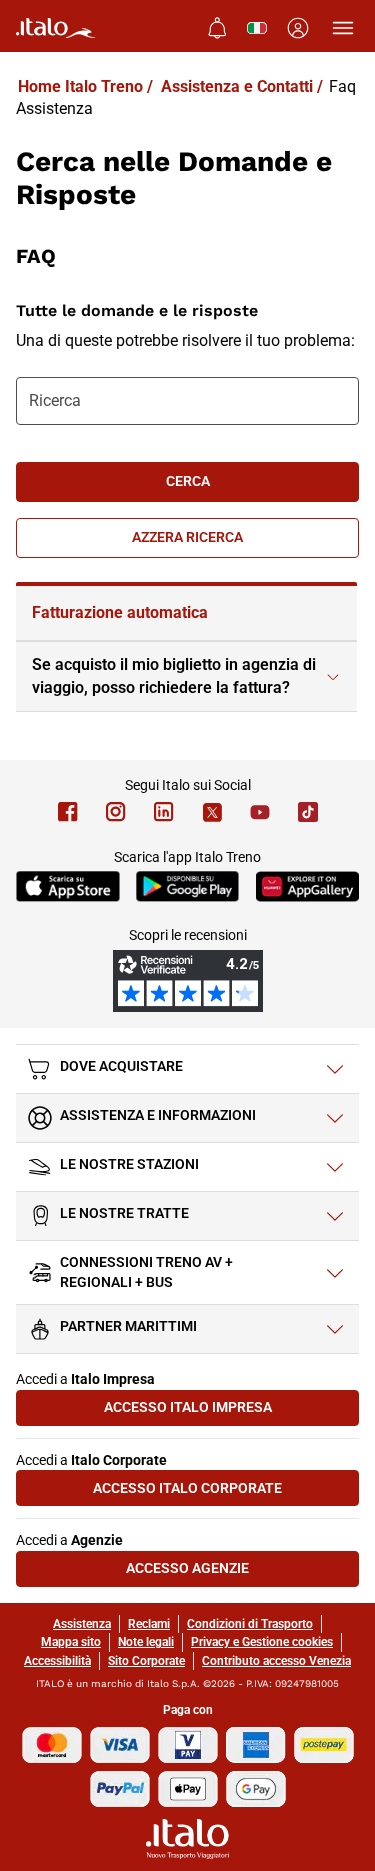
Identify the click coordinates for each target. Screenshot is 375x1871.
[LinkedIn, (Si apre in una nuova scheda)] (164, 812)
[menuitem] (217, 28)
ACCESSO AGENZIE (242, 1572)
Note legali (146, 1642)
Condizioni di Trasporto (250, 1624)
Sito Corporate (146, 1661)
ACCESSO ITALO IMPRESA (231, 1411)
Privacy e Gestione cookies (262, 1642)
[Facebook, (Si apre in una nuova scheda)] (68, 812)
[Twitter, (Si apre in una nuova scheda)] (212, 812)
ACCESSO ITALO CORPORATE (226, 1492)
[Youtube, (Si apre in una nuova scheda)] (260, 812)
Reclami (149, 1624)
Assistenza (82, 1624)
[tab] (186, 613)
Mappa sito (71, 1642)
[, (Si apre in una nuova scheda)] (116, 812)
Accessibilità (57, 1661)
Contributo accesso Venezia (276, 1661)
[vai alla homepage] (55, 28)
